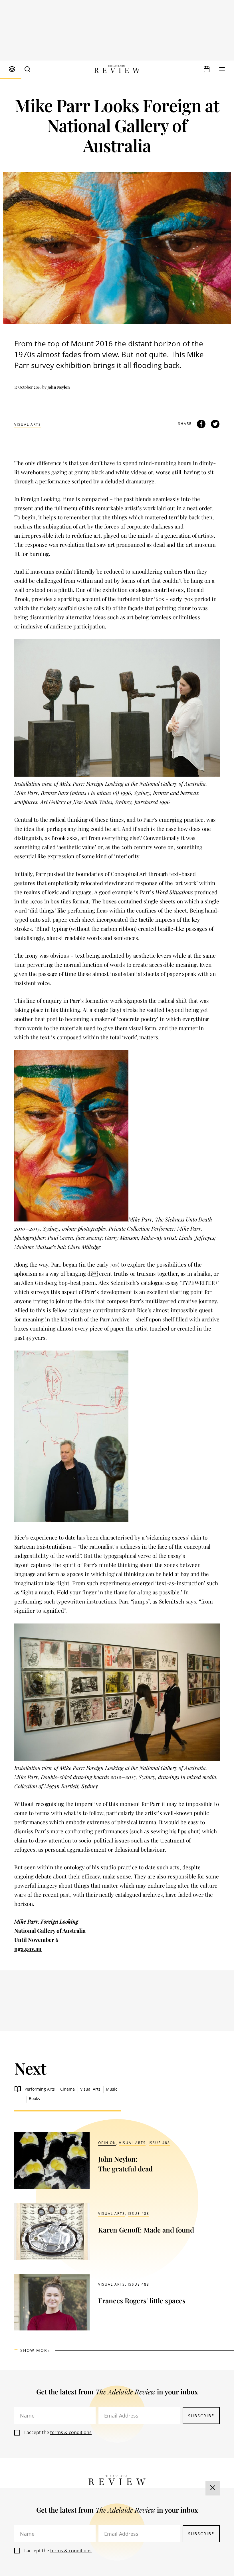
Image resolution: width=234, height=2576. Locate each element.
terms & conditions (71, 2432)
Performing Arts (40, 2089)
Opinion (107, 2143)
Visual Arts (28, 424)
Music (112, 2089)
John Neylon (59, 387)
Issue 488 (159, 2143)
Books (34, 2098)
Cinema (67, 2089)
